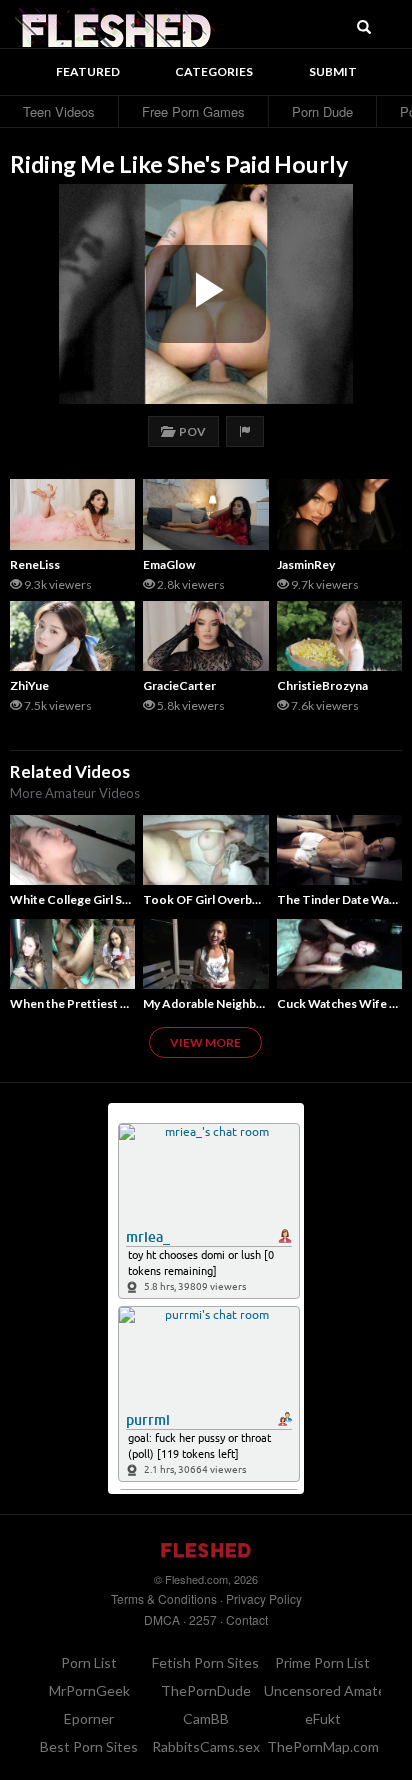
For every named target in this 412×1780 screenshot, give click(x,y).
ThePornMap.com (323, 1746)
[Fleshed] (115, 25)
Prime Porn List (322, 1662)
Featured (88, 71)
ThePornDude (206, 1690)
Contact (247, 1619)
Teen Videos (59, 111)
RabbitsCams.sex (206, 1746)
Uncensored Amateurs (335, 1690)
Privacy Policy (264, 1598)
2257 (203, 1619)
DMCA (162, 1619)
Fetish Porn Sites (205, 1662)
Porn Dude (322, 111)
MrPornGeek (89, 1690)
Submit (333, 71)
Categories (214, 71)
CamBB (206, 1718)
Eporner (89, 1718)
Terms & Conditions (164, 1598)
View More (205, 1042)
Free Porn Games (193, 111)
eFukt (323, 1718)
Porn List (89, 1662)
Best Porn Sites (89, 1746)
